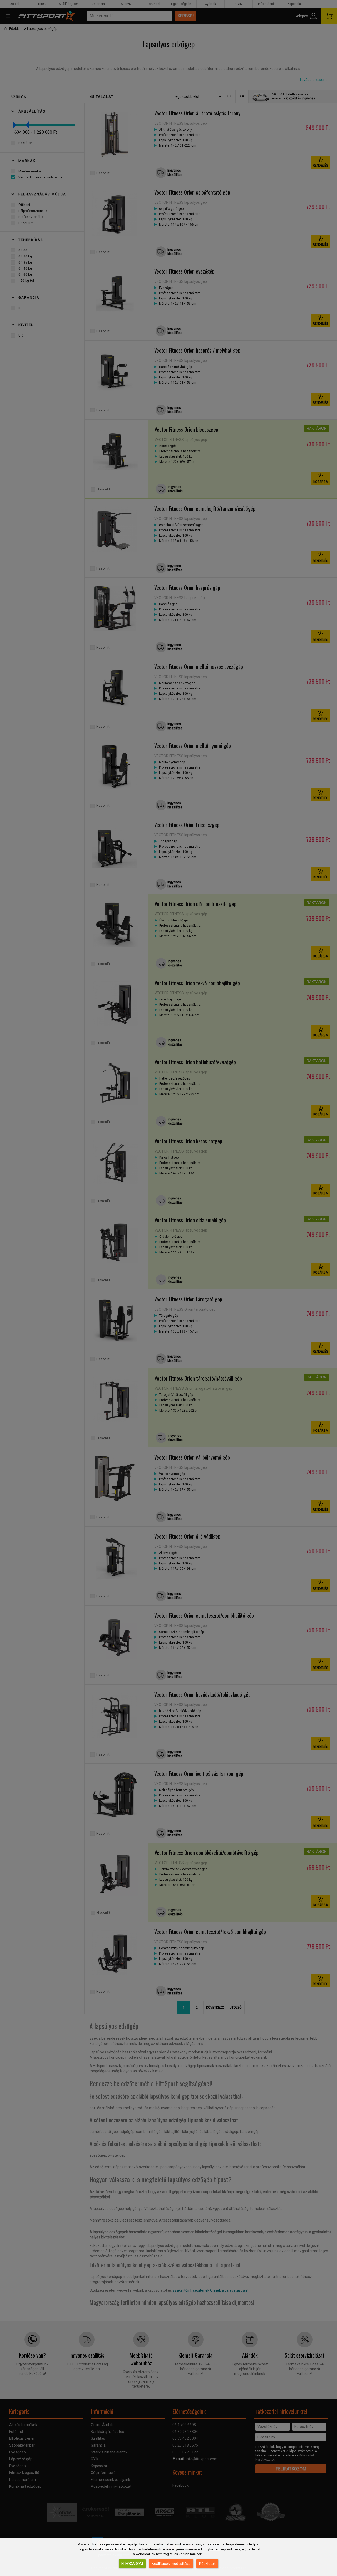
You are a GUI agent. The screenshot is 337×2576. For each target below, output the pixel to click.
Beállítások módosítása (171, 2564)
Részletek (207, 2564)
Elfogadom (132, 2564)
